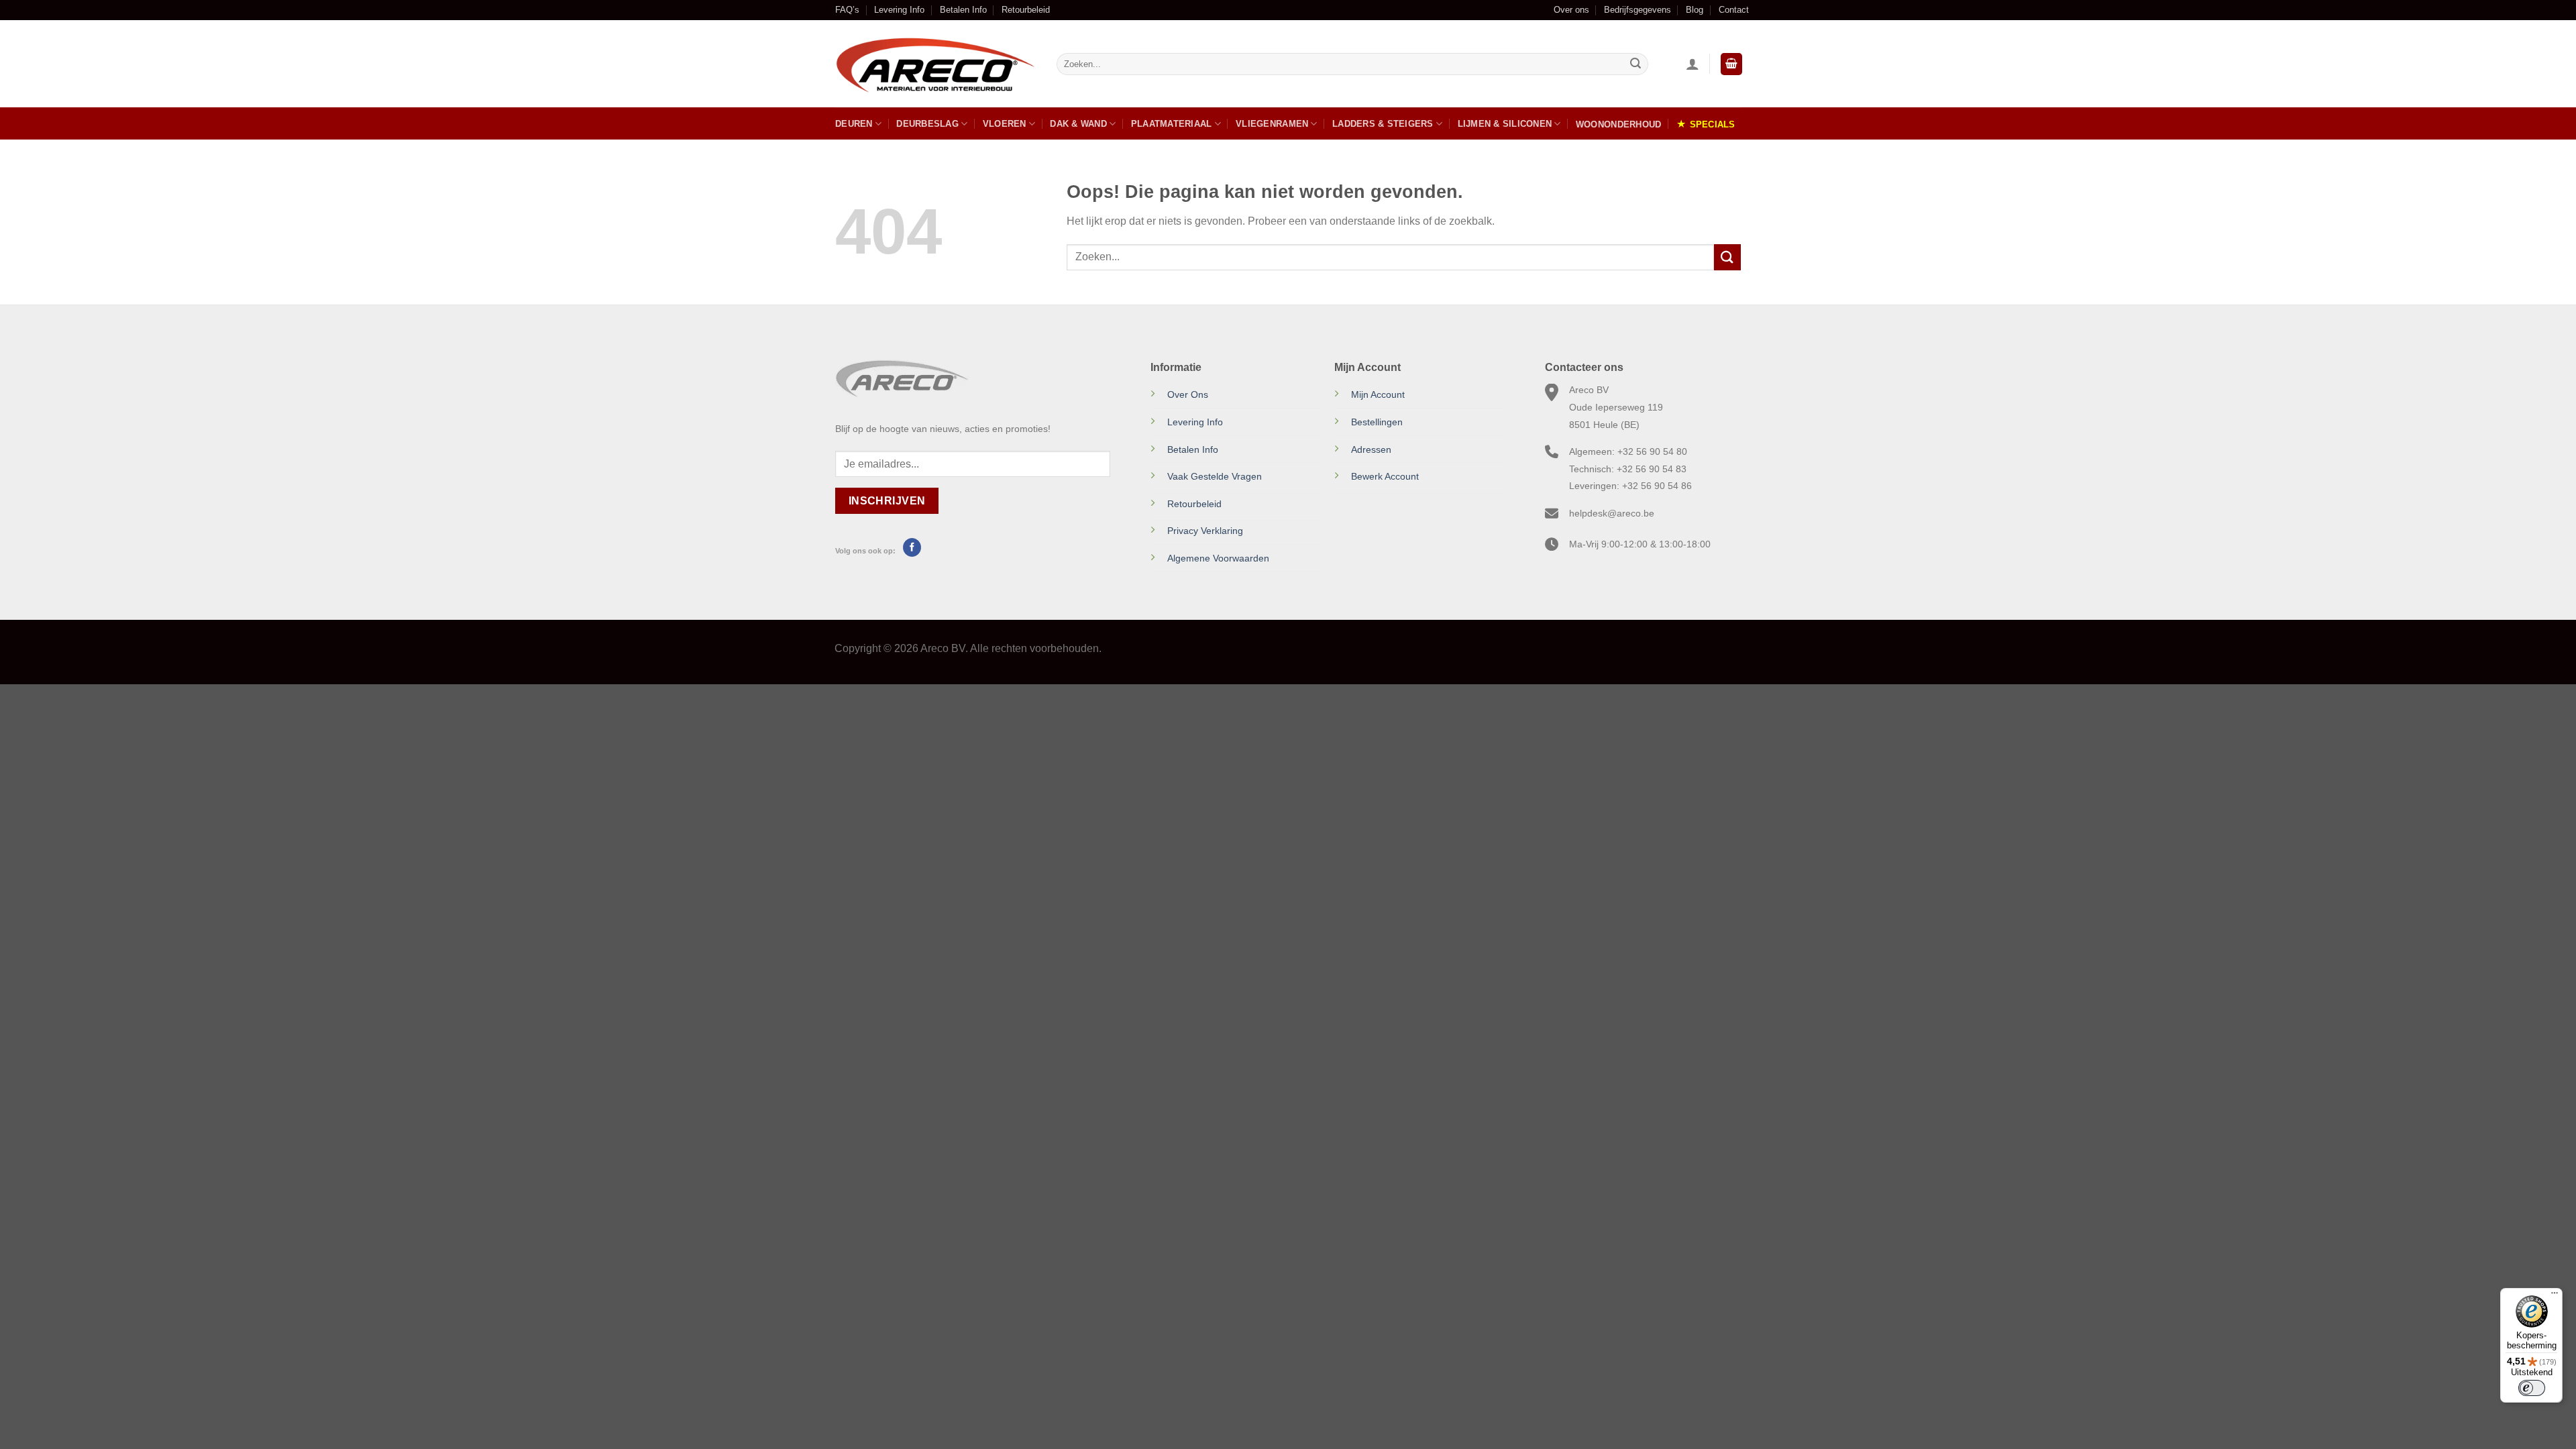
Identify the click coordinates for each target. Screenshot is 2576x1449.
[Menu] (2555, 1296)
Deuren (854, 124)
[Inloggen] (1693, 64)
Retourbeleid (1026, 10)
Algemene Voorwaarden (1218, 558)
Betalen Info (963, 10)
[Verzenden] (1635, 64)
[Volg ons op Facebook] (912, 547)
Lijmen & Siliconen (1505, 124)
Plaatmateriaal (1172, 124)
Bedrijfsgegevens (1638, 10)
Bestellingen (1377, 422)
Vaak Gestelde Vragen (1215, 476)
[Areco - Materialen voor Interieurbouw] (936, 64)
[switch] (2532, 1388)
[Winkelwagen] (1731, 64)
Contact (1734, 10)
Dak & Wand (1078, 124)
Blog (1695, 10)
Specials (1713, 124)
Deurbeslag (927, 124)
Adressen (1371, 449)
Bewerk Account (1385, 476)
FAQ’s (847, 10)
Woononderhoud (1618, 124)
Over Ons (1188, 394)
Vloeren (1005, 124)
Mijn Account (1378, 394)
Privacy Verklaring (1205, 531)
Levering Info (899, 10)
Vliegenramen (1272, 124)
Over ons (1571, 10)
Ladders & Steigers (1383, 124)
